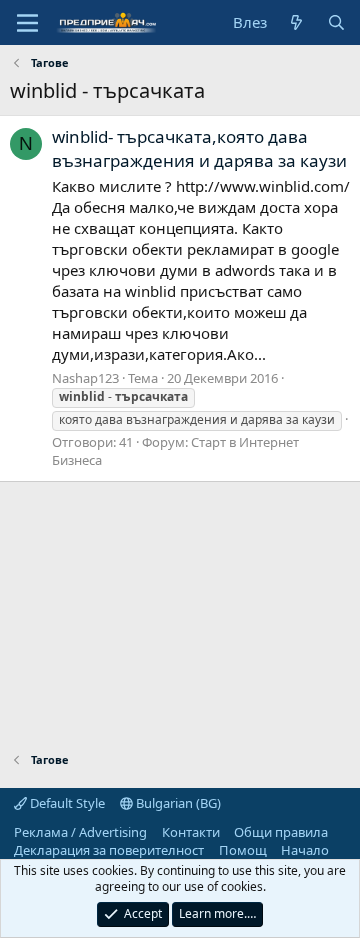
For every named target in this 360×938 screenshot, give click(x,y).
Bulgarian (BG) (177, 803)
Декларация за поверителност (109, 850)
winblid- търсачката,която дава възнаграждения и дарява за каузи (199, 148)
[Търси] (336, 22)
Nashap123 (85, 378)
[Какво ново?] (296, 22)
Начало (305, 850)
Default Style (66, 803)
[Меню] (27, 23)
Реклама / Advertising (80, 832)
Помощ (243, 850)
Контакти (191, 832)
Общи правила (281, 832)
